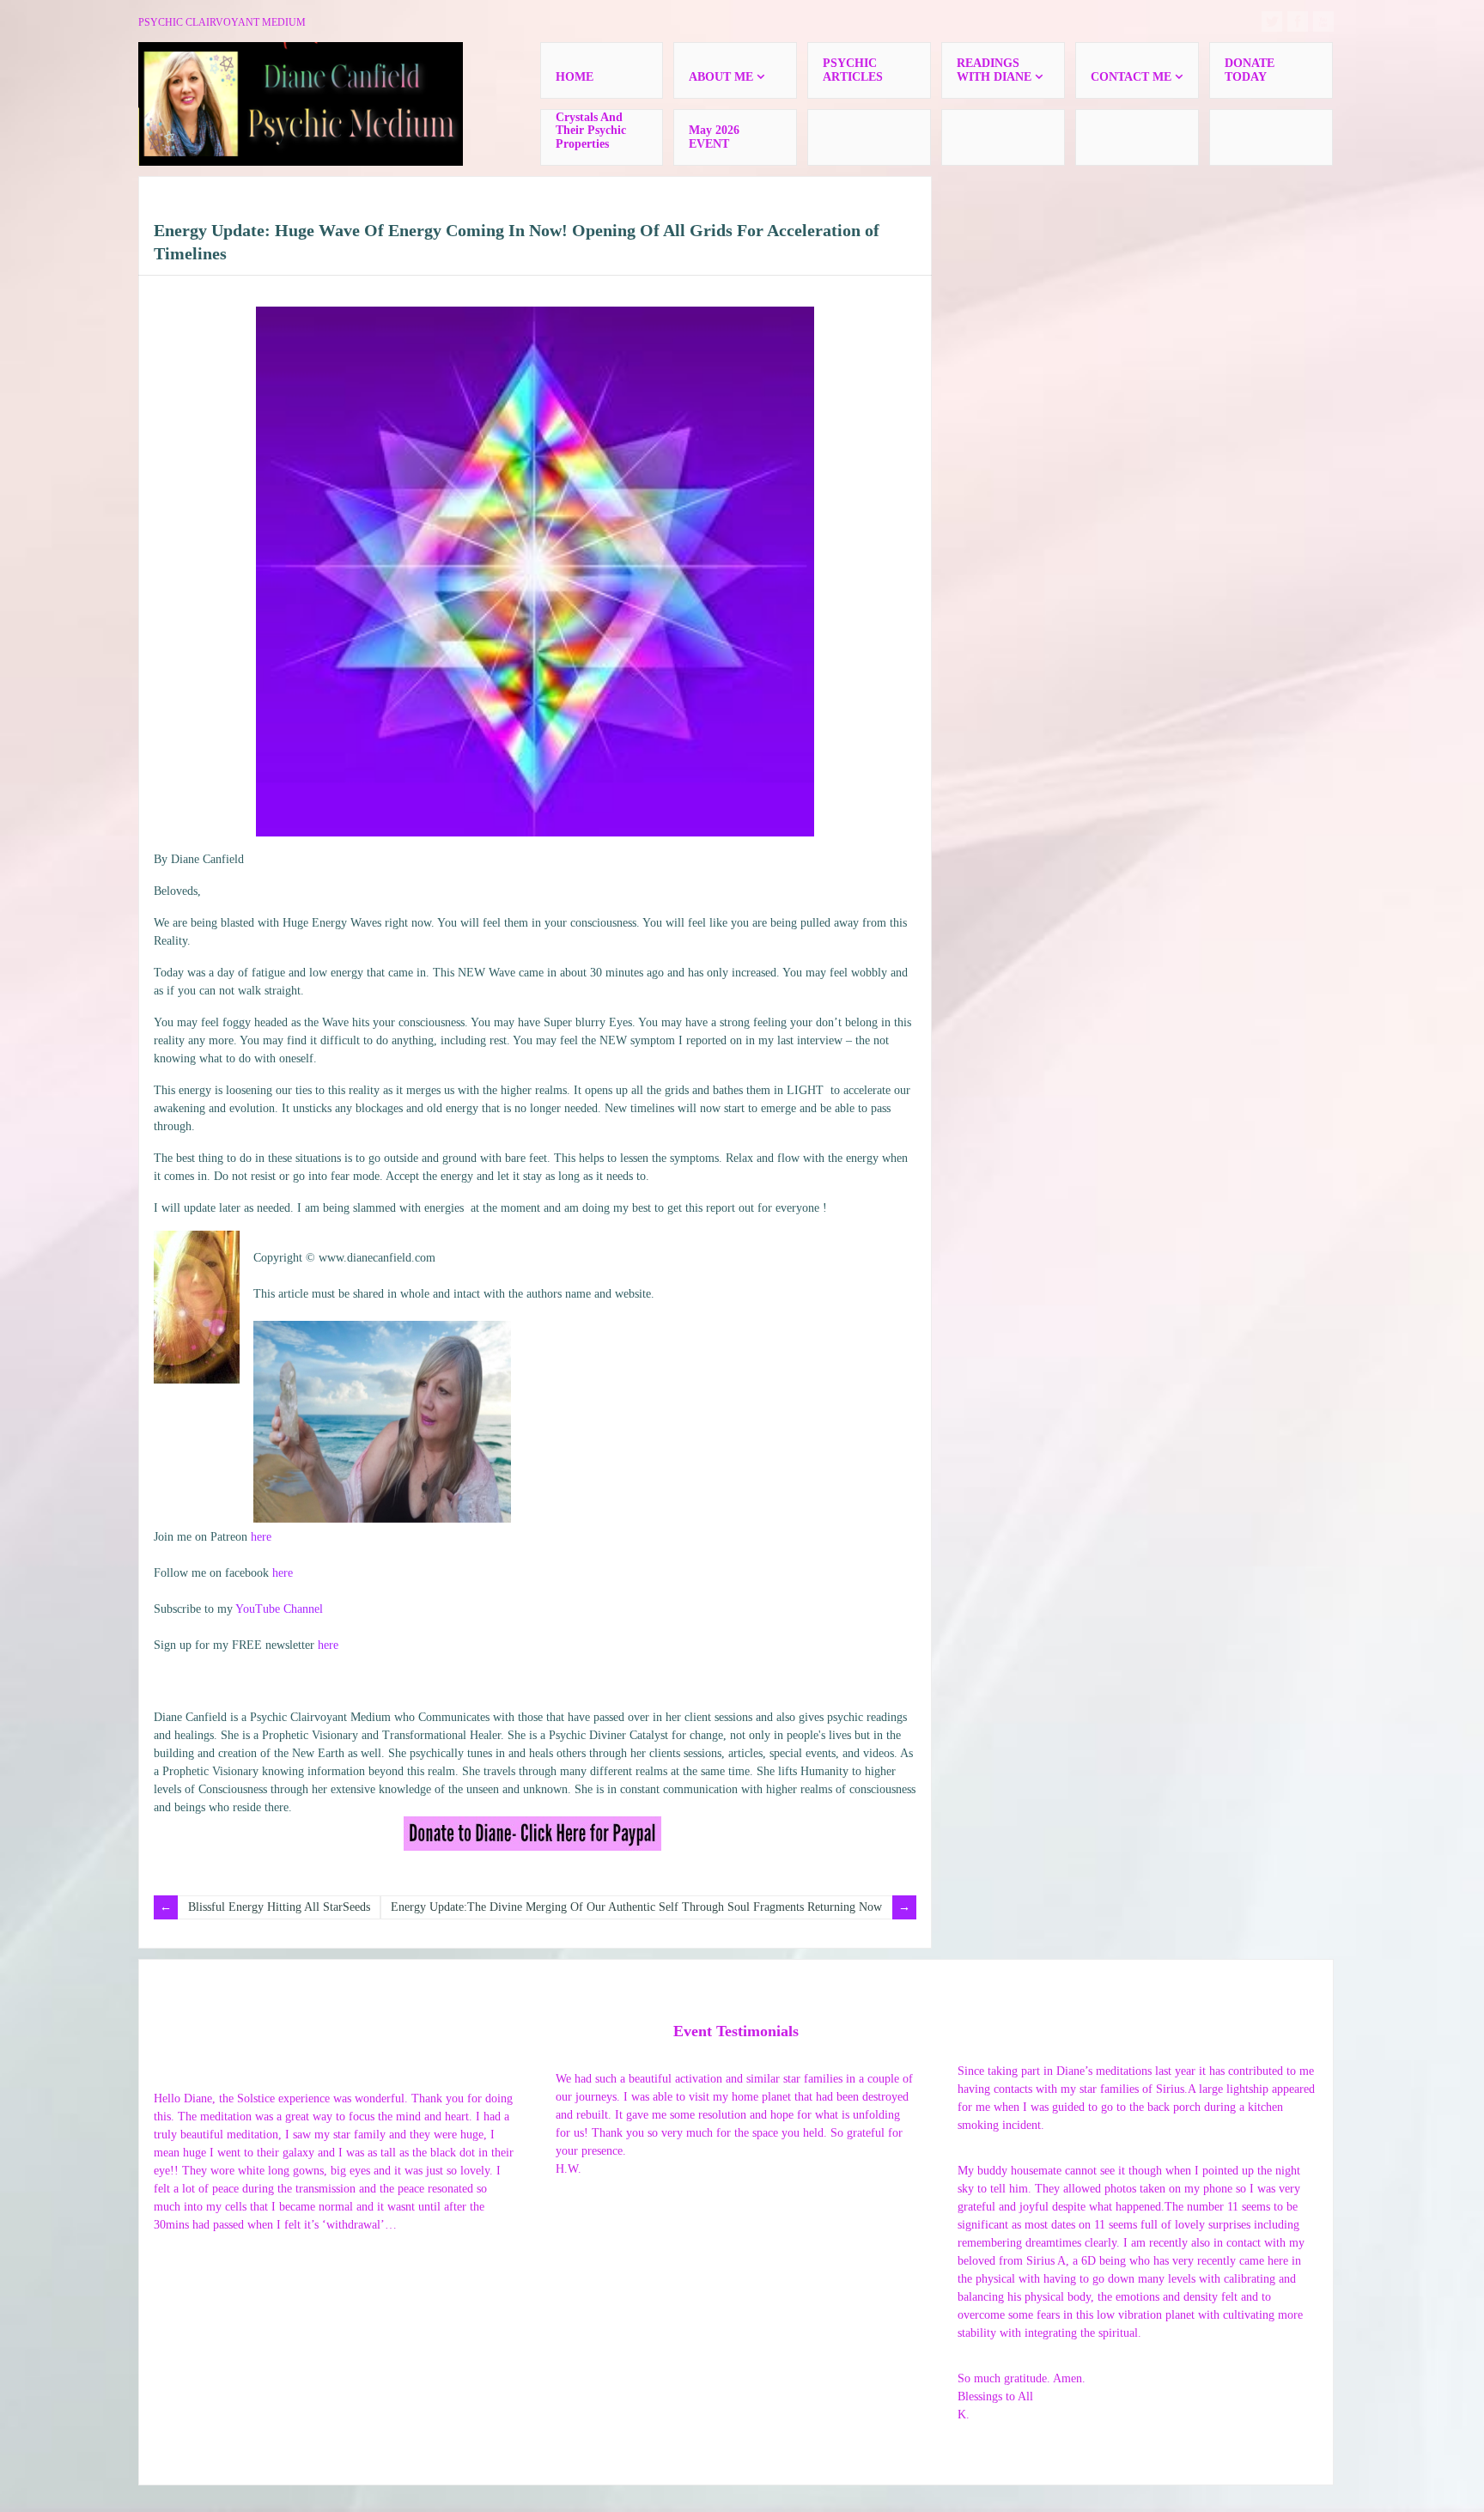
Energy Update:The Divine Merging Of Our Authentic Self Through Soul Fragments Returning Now (636, 1907)
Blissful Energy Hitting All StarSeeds (279, 1907)
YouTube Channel (279, 1609)
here (261, 1537)
